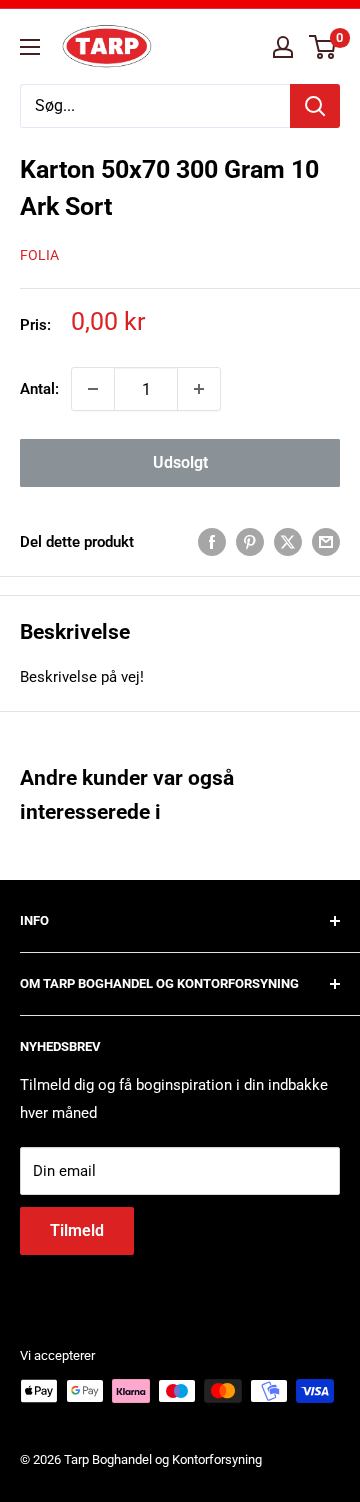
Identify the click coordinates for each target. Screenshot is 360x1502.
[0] (323, 47)
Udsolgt (180, 462)
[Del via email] (326, 541)
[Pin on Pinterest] (250, 541)
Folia (39, 255)
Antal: (39, 389)
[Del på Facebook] (212, 541)
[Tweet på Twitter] (288, 541)
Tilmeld (77, 1230)
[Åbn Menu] (30, 47)
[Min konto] (283, 47)
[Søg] (315, 106)
